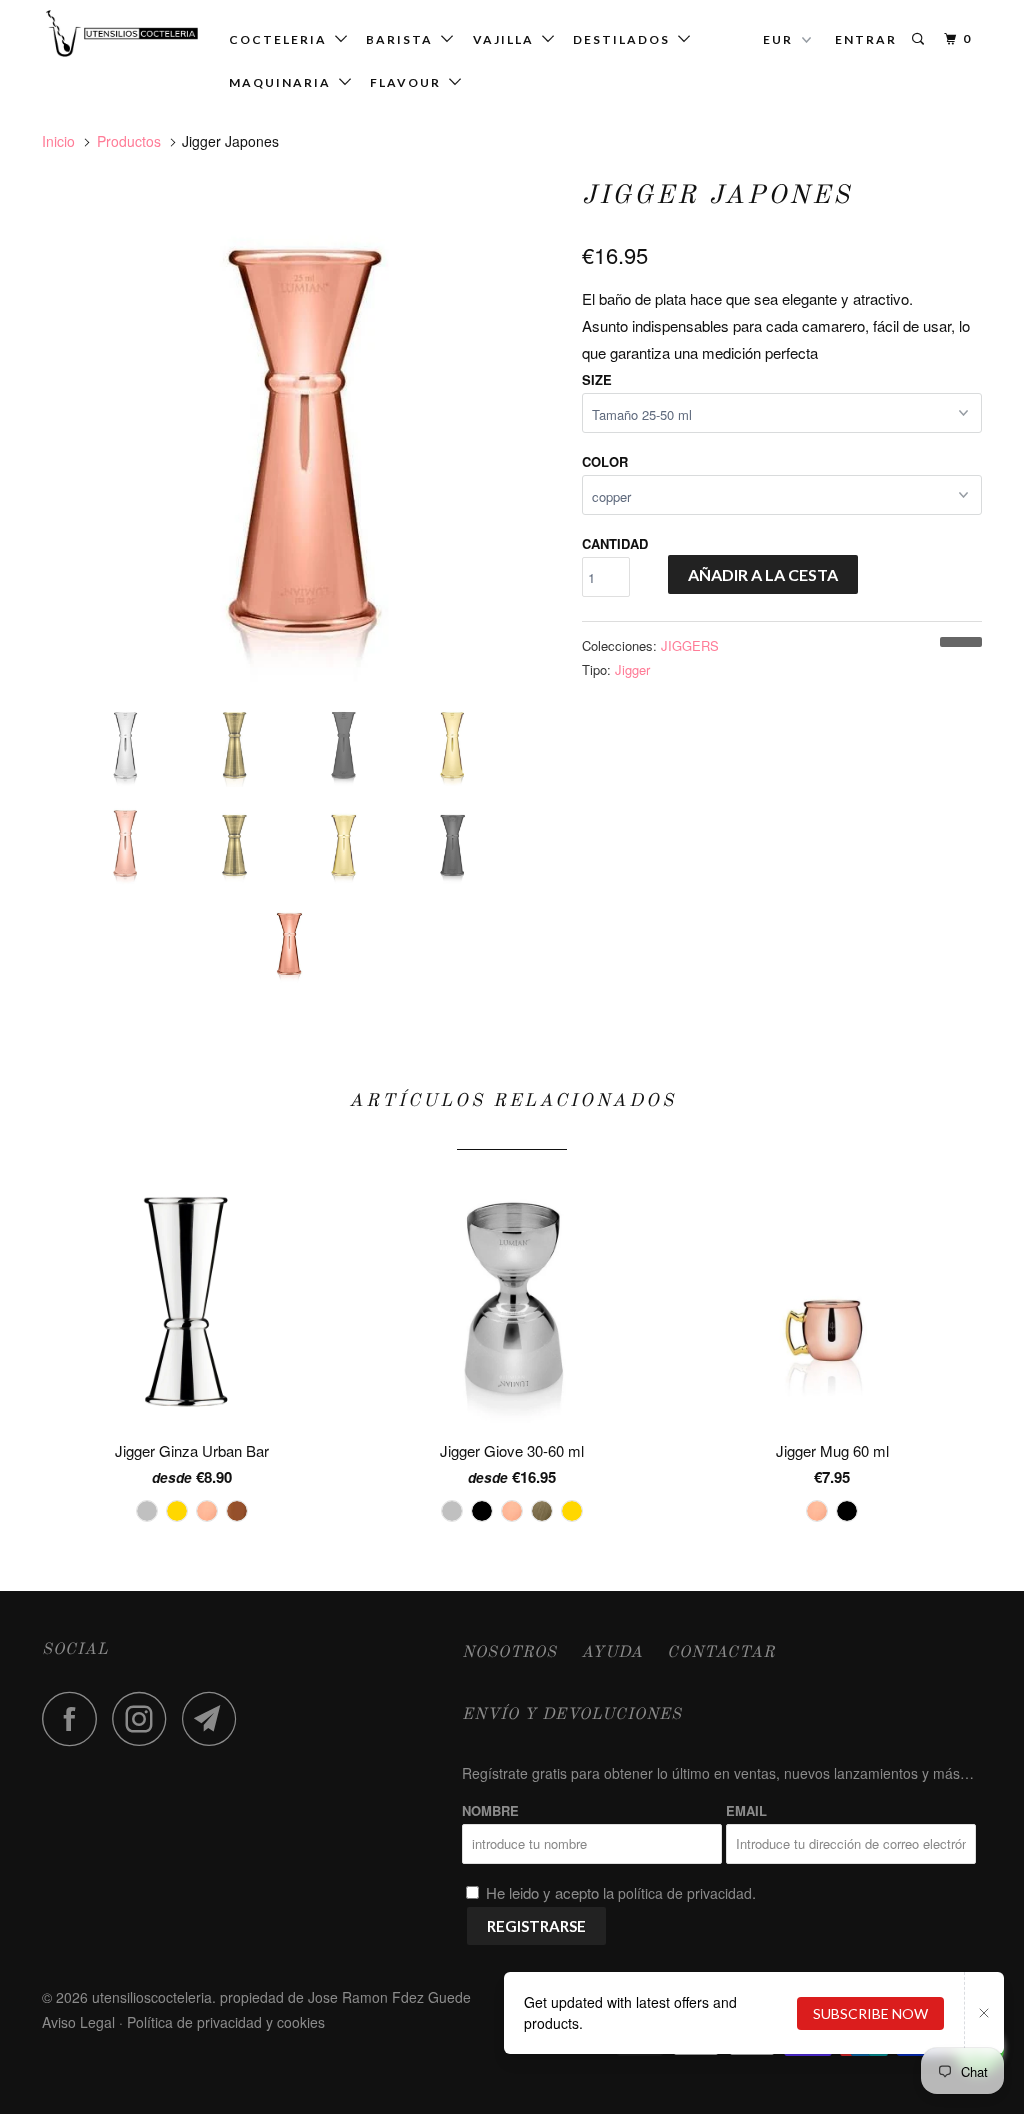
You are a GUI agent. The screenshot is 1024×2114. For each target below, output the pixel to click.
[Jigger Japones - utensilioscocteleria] (302, 429)
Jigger (632, 669)
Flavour (409, 82)
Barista (403, 39)
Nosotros (509, 1653)
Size (597, 379)
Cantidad (615, 543)
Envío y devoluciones (572, 1715)
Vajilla (507, 39)
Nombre (490, 1810)
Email (746, 1810)
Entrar (866, 39)
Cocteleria (282, 39)
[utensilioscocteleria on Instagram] (145, 1718)
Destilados (625, 39)
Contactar (721, 1653)
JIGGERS (690, 645)
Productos (129, 141)
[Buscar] (920, 39)
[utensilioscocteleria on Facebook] (75, 1718)
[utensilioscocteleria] (122, 33)
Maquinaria (284, 82)
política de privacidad (685, 1893)
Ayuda (612, 1653)
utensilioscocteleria (152, 1997)
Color (605, 461)
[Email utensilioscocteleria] (215, 1718)
